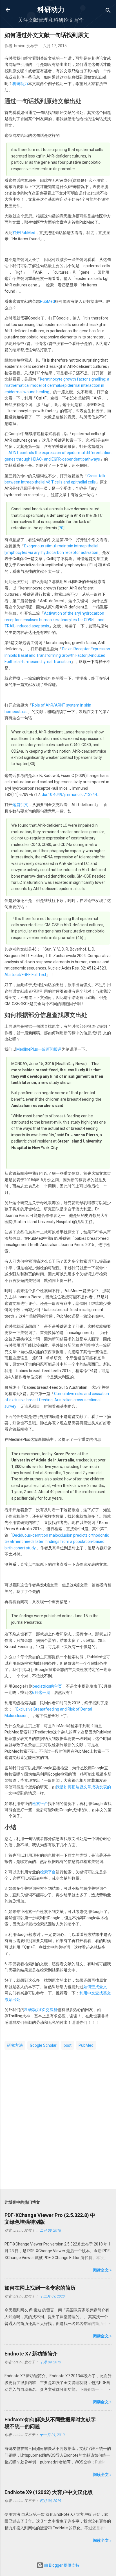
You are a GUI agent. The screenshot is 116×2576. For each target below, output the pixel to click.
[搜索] (108, 11)
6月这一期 (41, 1692)
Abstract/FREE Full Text (25, 975)
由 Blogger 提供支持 (61, 2565)
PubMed (47, 301)
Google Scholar (43, 2045)
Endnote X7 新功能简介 (31, 2354)
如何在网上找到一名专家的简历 (40, 2288)
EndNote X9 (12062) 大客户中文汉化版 (49, 2492)
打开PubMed (24, 233)
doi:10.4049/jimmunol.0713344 (69, 794)
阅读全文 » (102, 2270)
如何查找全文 (95, 1987)
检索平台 (40, 1804)
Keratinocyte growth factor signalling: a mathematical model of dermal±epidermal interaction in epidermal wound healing (57, 386)
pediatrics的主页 (47, 1686)
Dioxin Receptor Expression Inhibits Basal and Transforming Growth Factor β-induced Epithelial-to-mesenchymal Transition (57, 655)
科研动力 (51, 10)
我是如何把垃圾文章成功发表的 (83, 1787)
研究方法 (15, 2045)
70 (61, 528)
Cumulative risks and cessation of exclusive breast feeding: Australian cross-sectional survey (57, 1400)
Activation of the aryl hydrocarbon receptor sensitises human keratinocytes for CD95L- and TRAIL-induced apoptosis (54, 620)
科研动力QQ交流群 (41, 2010)
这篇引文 (20, 805)
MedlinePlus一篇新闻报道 (39, 1049)
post (68, 2045)
